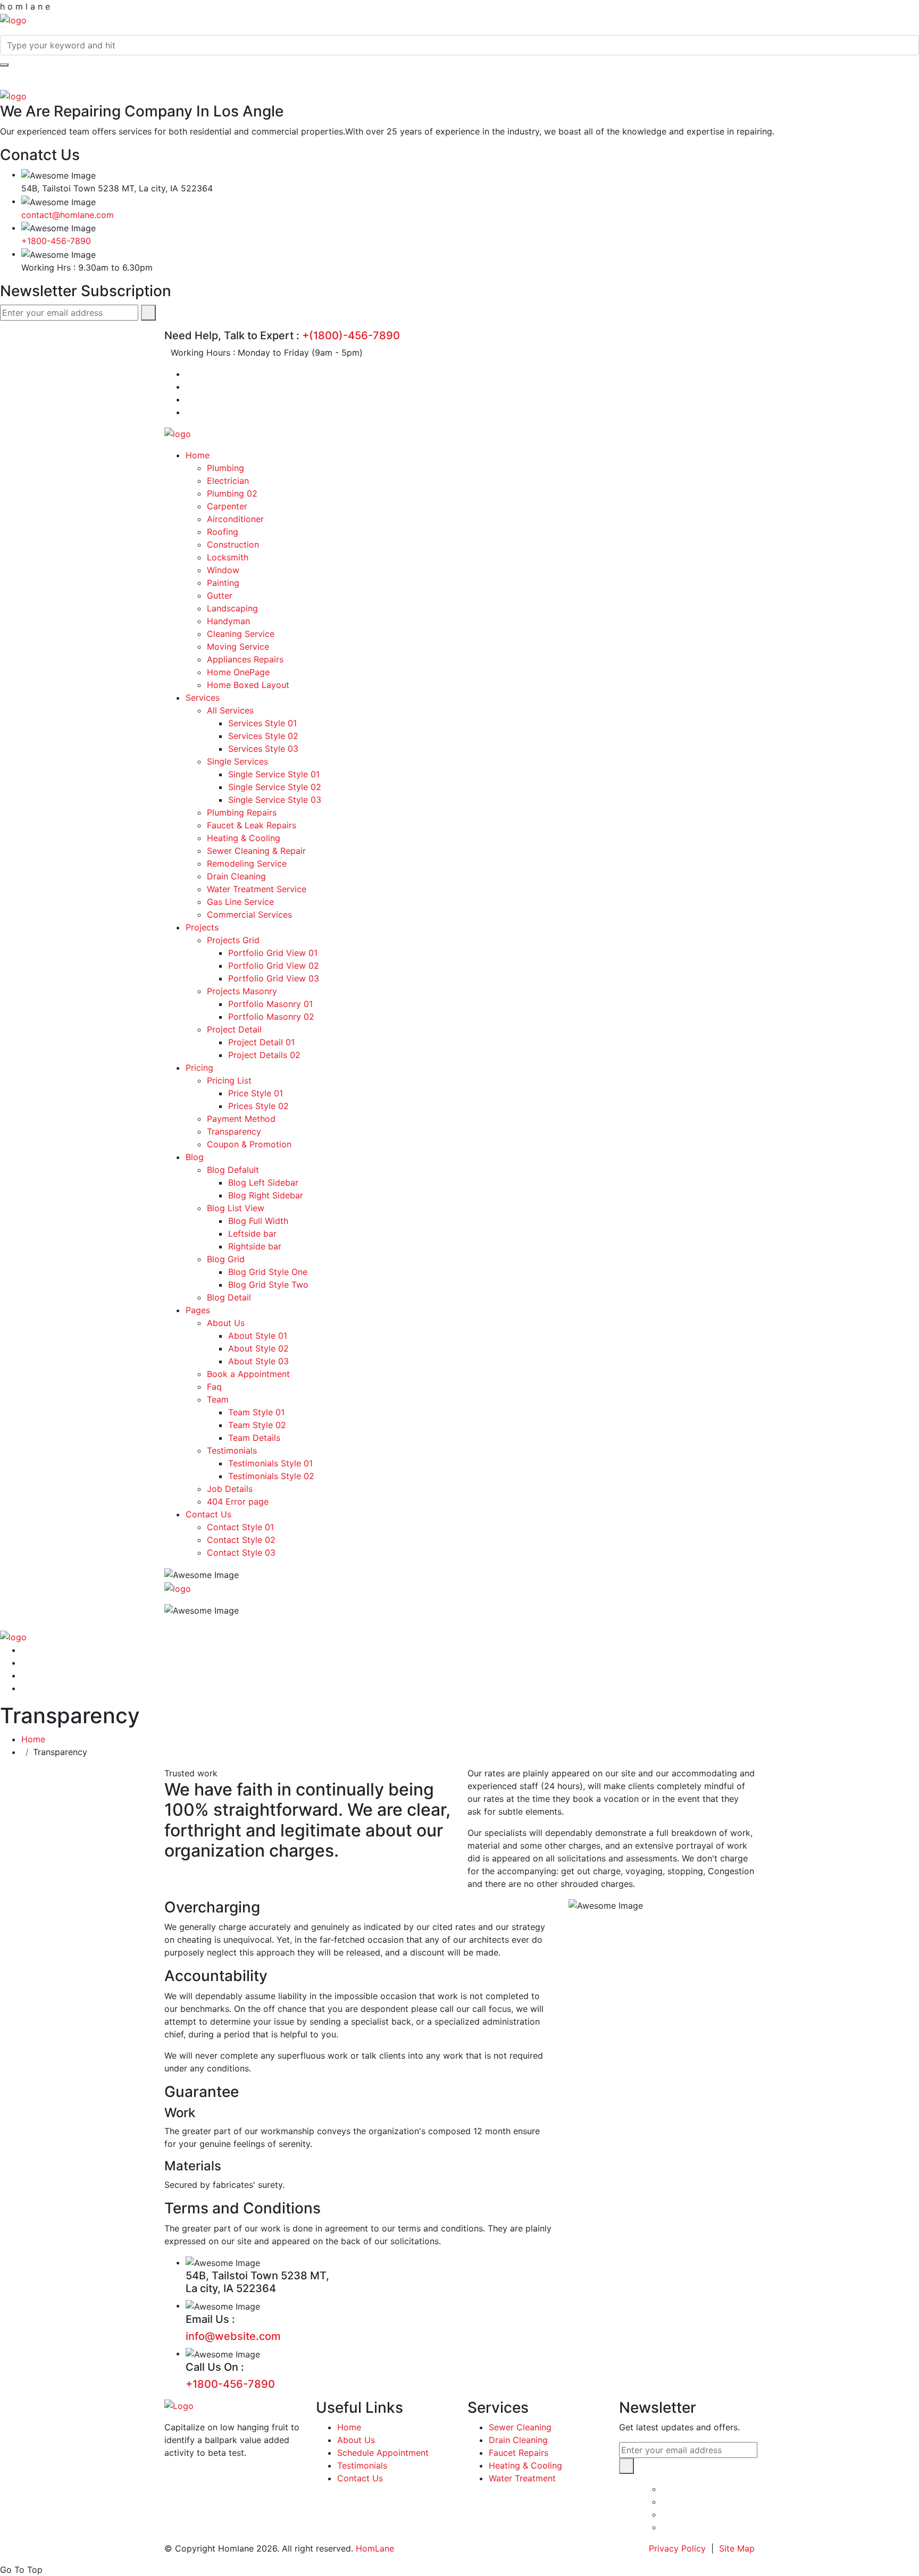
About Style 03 (258, 1361)
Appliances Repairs (245, 659)
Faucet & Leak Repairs (252, 825)
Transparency (234, 1131)
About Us (226, 1323)
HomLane (375, 2548)
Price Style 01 (256, 1093)
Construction (233, 544)
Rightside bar (255, 1246)
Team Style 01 (256, 1412)
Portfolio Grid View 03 (274, 978)
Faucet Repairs (519, 2453)
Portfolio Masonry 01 (270, 1004)
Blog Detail (229, 1297)
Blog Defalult (233, 1170)
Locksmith (228, 557)
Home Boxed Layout (248, 685)
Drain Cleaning (236, 876)
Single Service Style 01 (274, 774)
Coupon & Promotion (249, 1144)
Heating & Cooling (244, 838)
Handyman (228, 621)
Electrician (228, 481)
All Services (230, 710)
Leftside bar (252, 1234)
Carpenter (227, 506)
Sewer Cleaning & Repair (256, 851)
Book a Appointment (248, 1374)
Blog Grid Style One (268, 1272)
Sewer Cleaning (520, 2427)
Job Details (230, 1489)
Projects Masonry (242, 991)
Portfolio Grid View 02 (274, 966)
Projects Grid (233, 940)
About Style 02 (258, 1348)
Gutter (220, 595)
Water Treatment (522, 2478)
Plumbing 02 (232, 493)
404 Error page (238, 1501)
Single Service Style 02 (275, 787)
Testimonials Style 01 (270, 1463)
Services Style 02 (263, 736)
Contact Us (208, 1514)
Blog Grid (226, 1259)
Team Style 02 (257, 1425)
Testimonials (232, 1450)
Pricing (199, 1068)
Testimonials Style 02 (271, 1476)
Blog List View (236, 1208)
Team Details (254, 1438)
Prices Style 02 (258, 1106)
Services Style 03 (263, 749)
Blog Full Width (258, 1221)
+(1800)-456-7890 (351, 335)
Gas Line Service (240, 902)
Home (198, 455)
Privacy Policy (677, 2548)
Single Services (237, 761)
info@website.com (233, 2336)
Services (203, 698)
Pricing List (229, 1080)
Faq (214, 1387)
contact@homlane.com (68, 215)
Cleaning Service (241, 634)
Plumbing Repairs (242, 812)
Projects (202, 927)
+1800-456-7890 (56, 241)
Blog (195, 1157)
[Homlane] (13, 19)
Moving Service (238, 647)
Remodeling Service (247, 863)
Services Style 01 (262, 723)
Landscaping (232, 608)
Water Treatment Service (257, 889)
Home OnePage (238, 672)
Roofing (223, 532)
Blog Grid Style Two (268, 1285)
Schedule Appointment (383, 2453)
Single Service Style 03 (275, 800)
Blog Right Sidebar (266, 1195)
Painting (223, 583)
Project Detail (234, 1029)
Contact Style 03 (241, 1553)
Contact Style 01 (240, 1527)
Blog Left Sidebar (263, 1182)
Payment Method (241, 1119)
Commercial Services (249, 914)
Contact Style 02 (241, 1540)
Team (218, 1399)
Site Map (737, 2548)
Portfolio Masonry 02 (271, 1017)
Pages (198, 1310)
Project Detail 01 (261, 1042)
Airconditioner (235, 519)
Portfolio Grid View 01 (273, 953)
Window (223, 570)
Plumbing (225, 468)
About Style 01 (258, 1336)
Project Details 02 (264, 1055)
